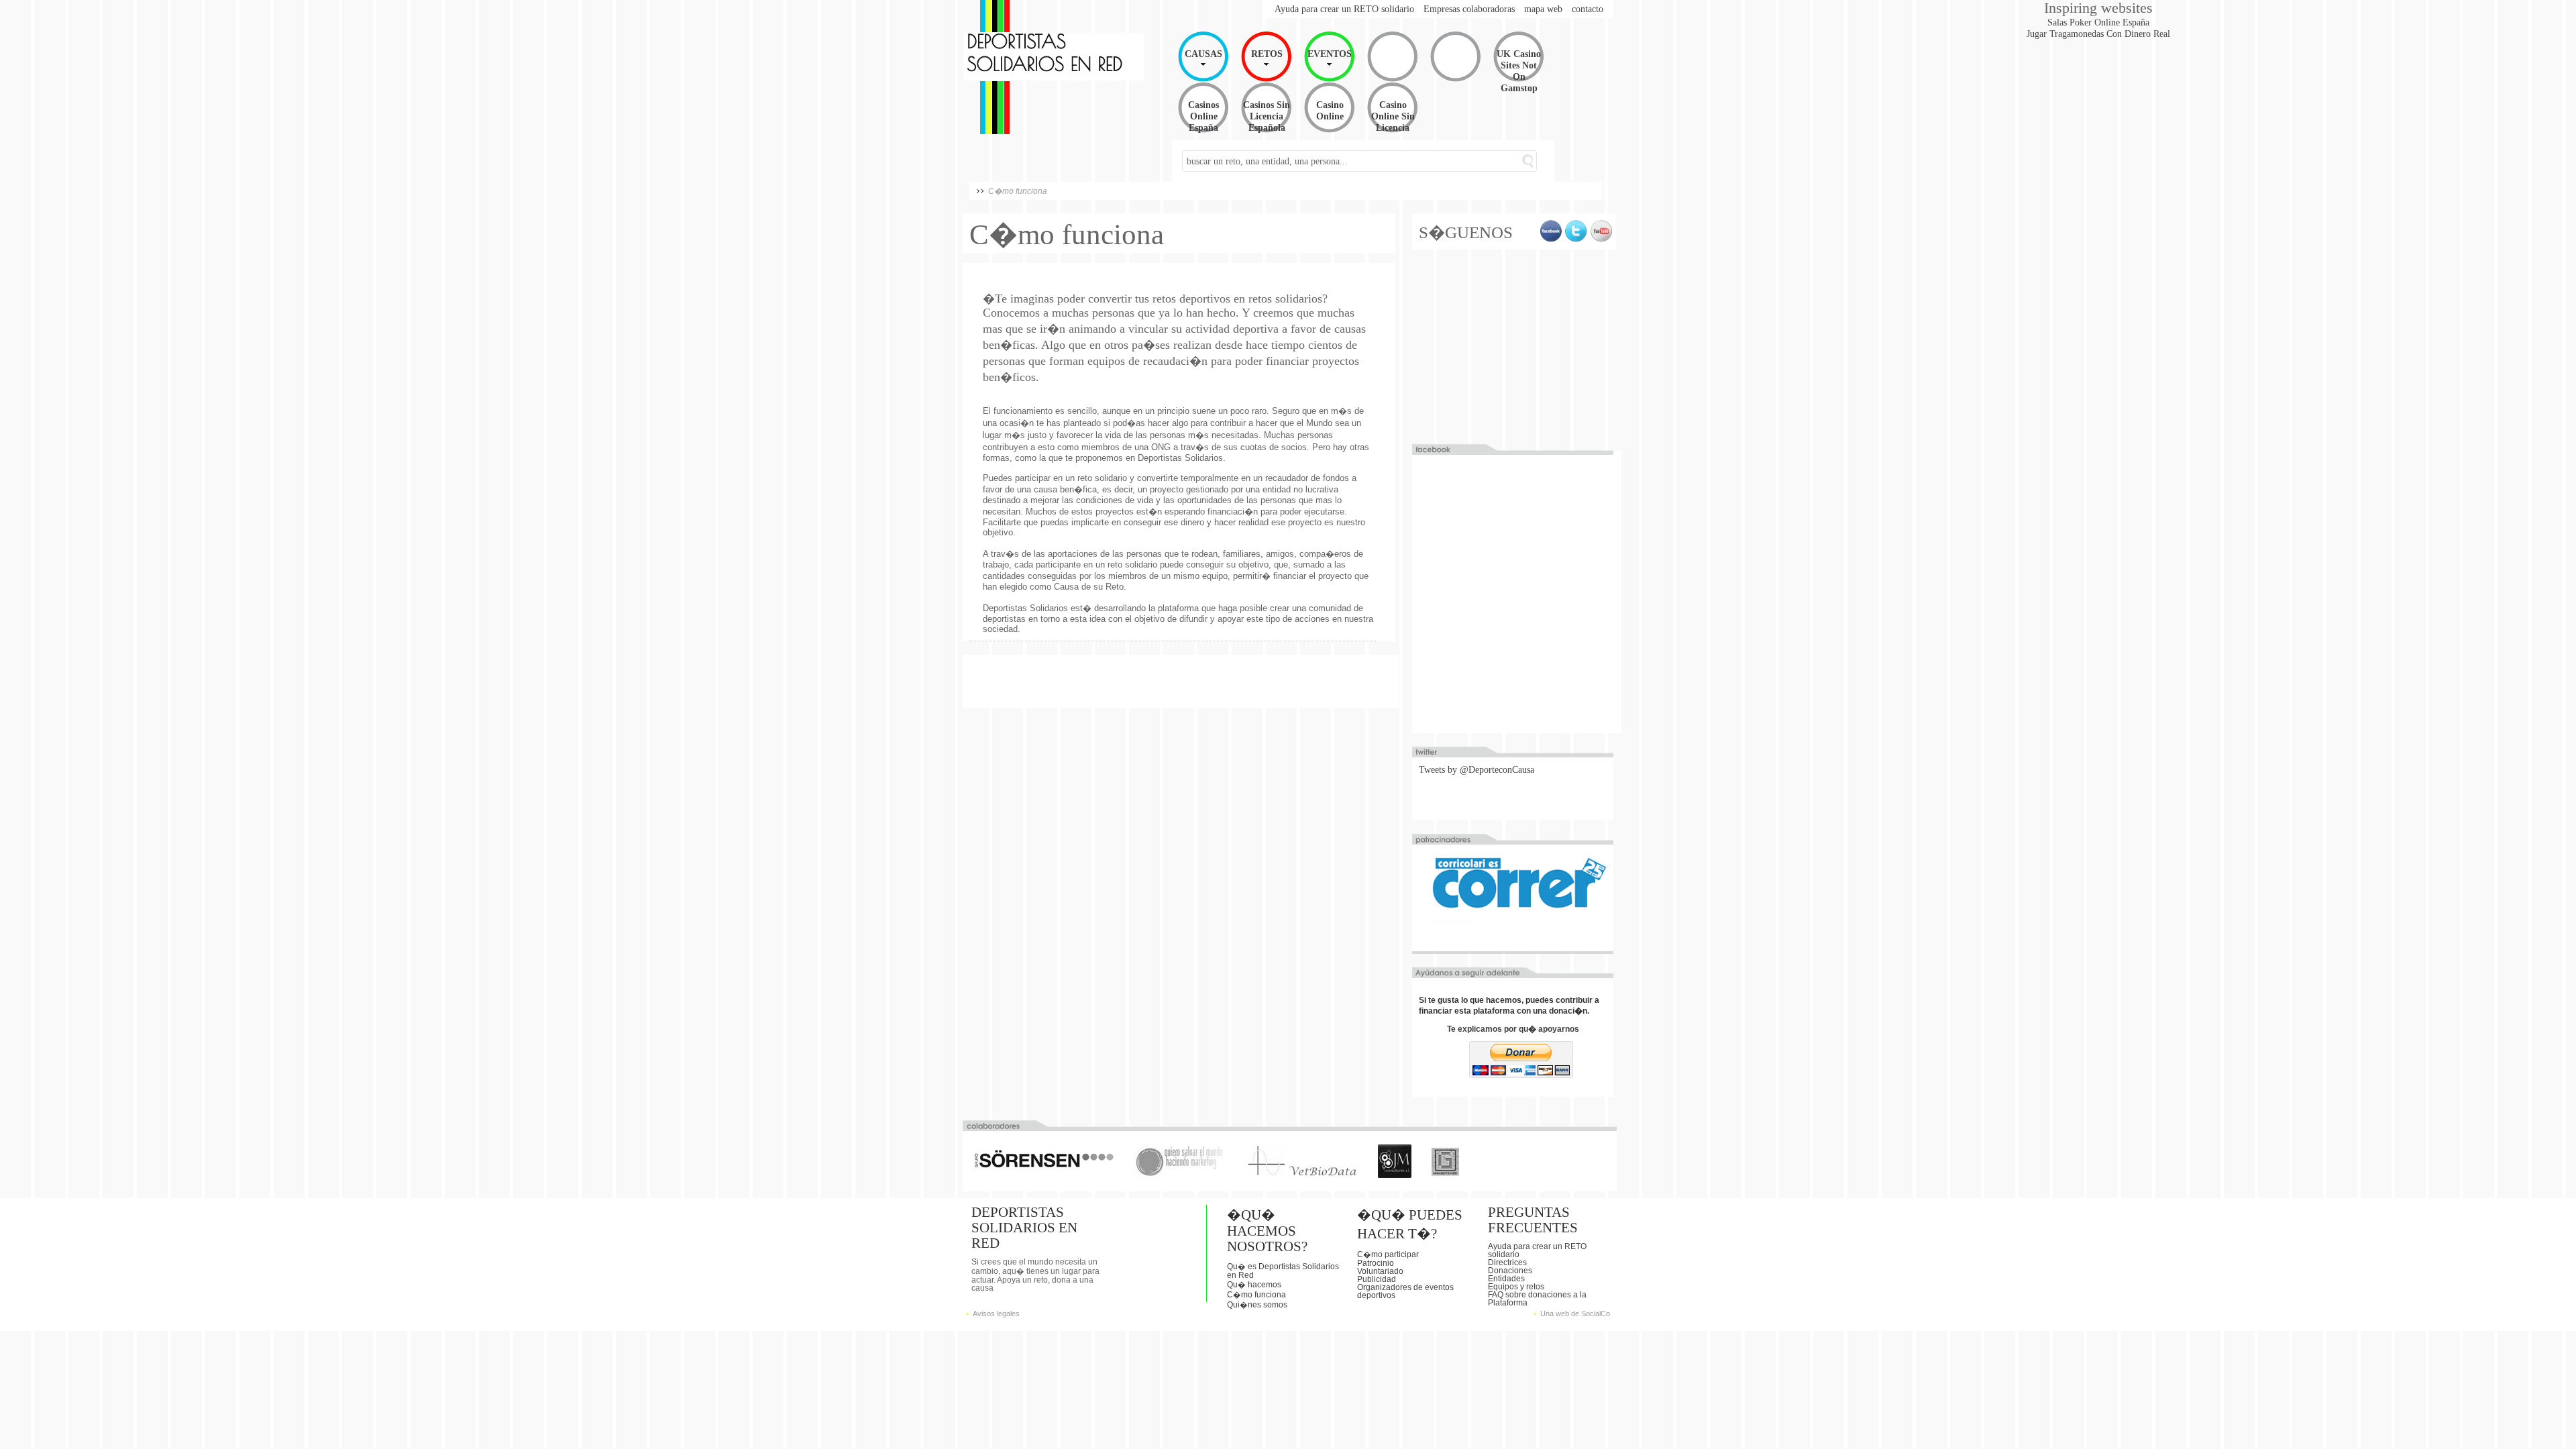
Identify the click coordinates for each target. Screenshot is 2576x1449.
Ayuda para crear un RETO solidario (1344, 9)
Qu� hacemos (1254, 1285)
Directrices (1507, 1263)
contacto (1588, 9)
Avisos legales (996, 1313)
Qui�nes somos (1257, 1305)
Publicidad (1377, 1279)
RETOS (1267, 54)
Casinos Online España (1203, 116)
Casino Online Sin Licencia (1393, 116)
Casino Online (1330, 110)
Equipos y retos (1516, 1287)
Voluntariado (1380, 1271)
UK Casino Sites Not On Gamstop (1519, 71)
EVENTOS (1330, 54)
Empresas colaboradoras (1469, 9)
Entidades (1506, 1279)
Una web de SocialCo (1575, 1313)
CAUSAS (1203, 54)
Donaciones (1510, 1271)
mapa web (1543, 9)
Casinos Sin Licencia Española (1267, 116)
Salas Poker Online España (2098, 22)
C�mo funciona (1256, 1295)
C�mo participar (1388, 1254)
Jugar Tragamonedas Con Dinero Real (2098, 34)
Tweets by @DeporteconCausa (1477, 769)
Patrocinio (1376, 1263)
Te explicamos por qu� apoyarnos (1513, 1029)
